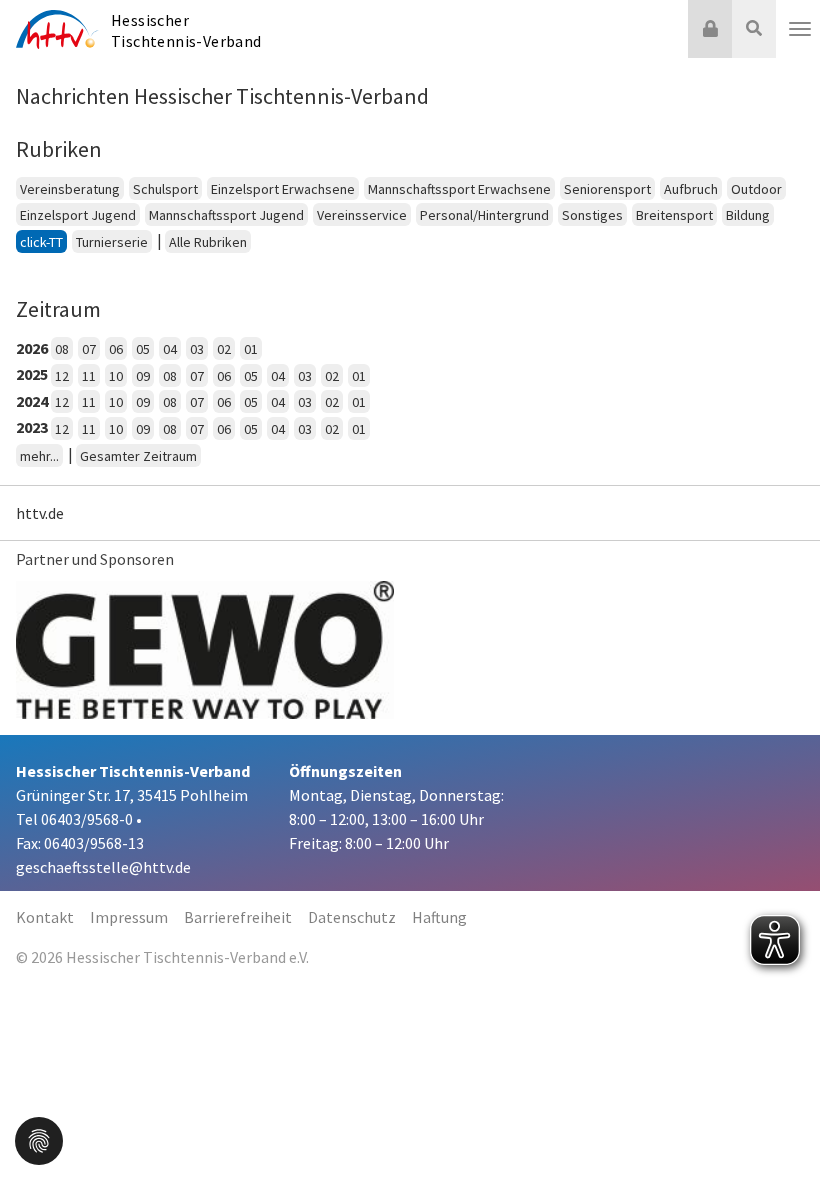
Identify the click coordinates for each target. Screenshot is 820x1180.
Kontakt (45, 917)
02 (224, 349)
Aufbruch (691, 189)
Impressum (129, 917)
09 (143, 376)
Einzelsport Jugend (78, 215)
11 (89, 376)
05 (143, 349)
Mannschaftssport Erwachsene (459, 189)
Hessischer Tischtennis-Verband (186, 30)
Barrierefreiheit (238, 917)
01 (251, 349)
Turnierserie (112, 242)
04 (170, 349)
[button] (39, 1139)
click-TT (41, 242)
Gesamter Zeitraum (138, 456)
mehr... (39, 456)
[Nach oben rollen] (780, 1124)
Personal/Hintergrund (484, 215)
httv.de (40, 513)
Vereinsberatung (70, 189)
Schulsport (165, 189)
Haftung (439, 917)
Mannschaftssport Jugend (226, 215)
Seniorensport (607, 189)
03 (197, 349)
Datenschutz (352, 917)
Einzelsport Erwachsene (283, 189)
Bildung (748, 215)
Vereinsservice (362, 215)
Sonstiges (592, 215)
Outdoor (756, 189)
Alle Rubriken (208, 242)
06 (116, 349)
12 (62, 376)
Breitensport (674, 215)
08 (62, 349)
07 (89, 349)
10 (116, 376)
